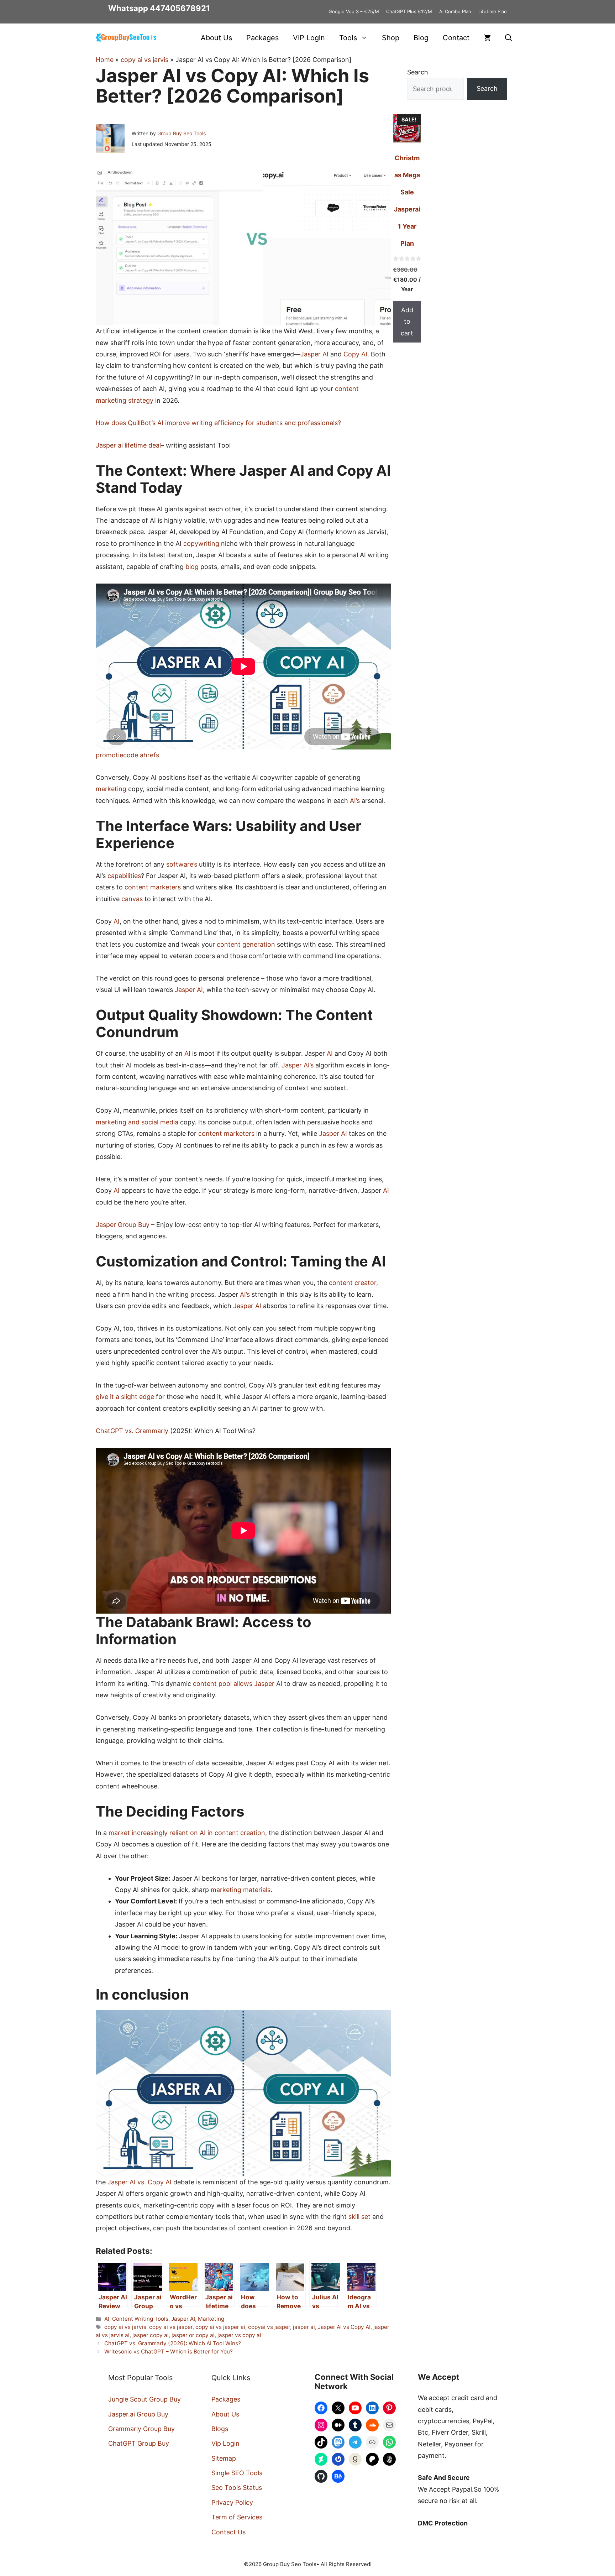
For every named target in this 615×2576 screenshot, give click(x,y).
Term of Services (237, 2517)
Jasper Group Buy (123, 1225)
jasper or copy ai (193, 2335)
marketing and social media (137, 1122)
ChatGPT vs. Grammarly (132, 1431)
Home (105, 60)
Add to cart (407, 322)
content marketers (153, 887)
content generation (246, 944)
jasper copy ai (151, 2335)
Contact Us (228, 2532)
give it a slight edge (125, 1397)
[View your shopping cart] (487, 38)
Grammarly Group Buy (141, 2429)
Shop (391, 38)
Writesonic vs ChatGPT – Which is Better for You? (169, 2352)
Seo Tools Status (237, 2488)
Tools (348, 38)
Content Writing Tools (140, 2319)
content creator (353, 1283)
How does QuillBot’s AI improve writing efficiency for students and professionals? (218, 423)
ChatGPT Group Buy (139, 2443)
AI (117, 921)
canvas (132, 899)
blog (192, 567)
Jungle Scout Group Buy (144, 2399)
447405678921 (180, 8)
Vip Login (225, 2443)
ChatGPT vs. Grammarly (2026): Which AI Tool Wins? (173, 2343)
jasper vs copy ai (239, 2335)
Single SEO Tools (237, 2473)
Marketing (211, 2319)
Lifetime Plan (493, 11)
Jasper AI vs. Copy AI (140, 2182)
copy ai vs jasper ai (220, 2327)
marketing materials (241, 1890)
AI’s (355, 801)
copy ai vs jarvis (144, 60)
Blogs (220, 2429)
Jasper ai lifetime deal (128, 445)
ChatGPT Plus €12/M (409, 11)
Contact (456, 38)
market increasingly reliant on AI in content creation (187, 1833)
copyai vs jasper (269, 2327)
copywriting (201, 544)
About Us (216, 38)
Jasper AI (314, 354)
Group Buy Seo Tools (182, 133)
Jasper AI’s (298, 1065)
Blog (421, 38)
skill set (359, 2217)
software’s (182, 864)
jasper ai (304, 2327)
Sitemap (224, 2458)
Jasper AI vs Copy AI (344, 2327)
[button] (509, 38)
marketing (111, 789)
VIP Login (309, 38)
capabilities (124, 876)
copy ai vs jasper (171, 2327)
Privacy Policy (232, 2502)
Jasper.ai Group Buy (138, 2414)
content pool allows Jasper (234, 1684)
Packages (262, 38)
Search (418, 72)
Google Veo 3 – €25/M (354, 11)
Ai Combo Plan (455, 11)
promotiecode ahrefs (127, 755)
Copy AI (355, 354)
